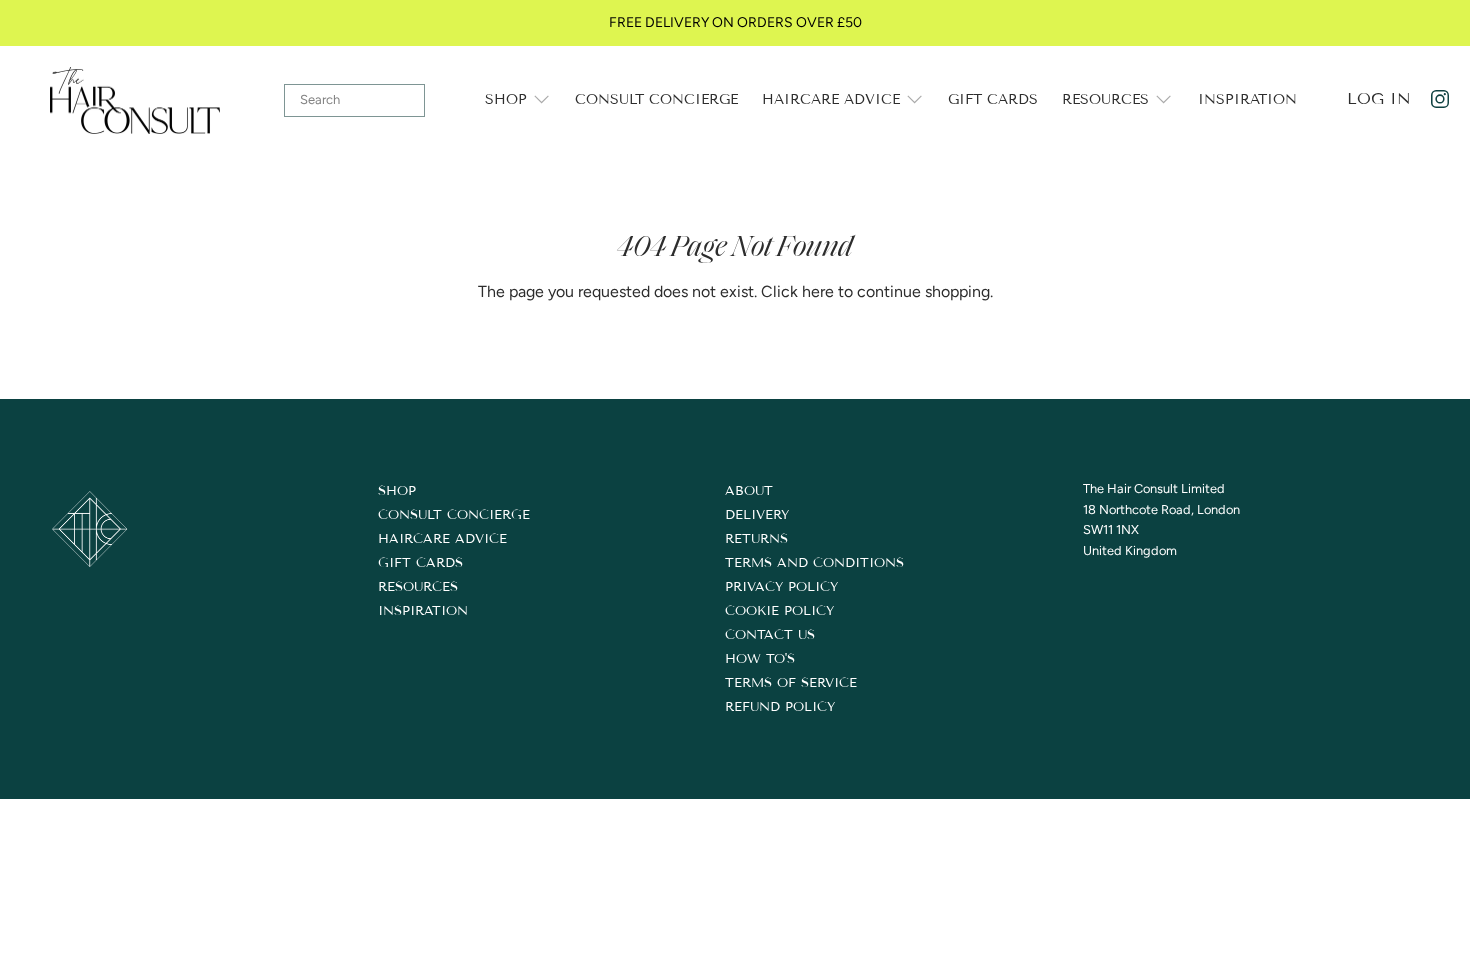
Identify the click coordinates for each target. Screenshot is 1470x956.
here (818, 291)
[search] (354, 100)
